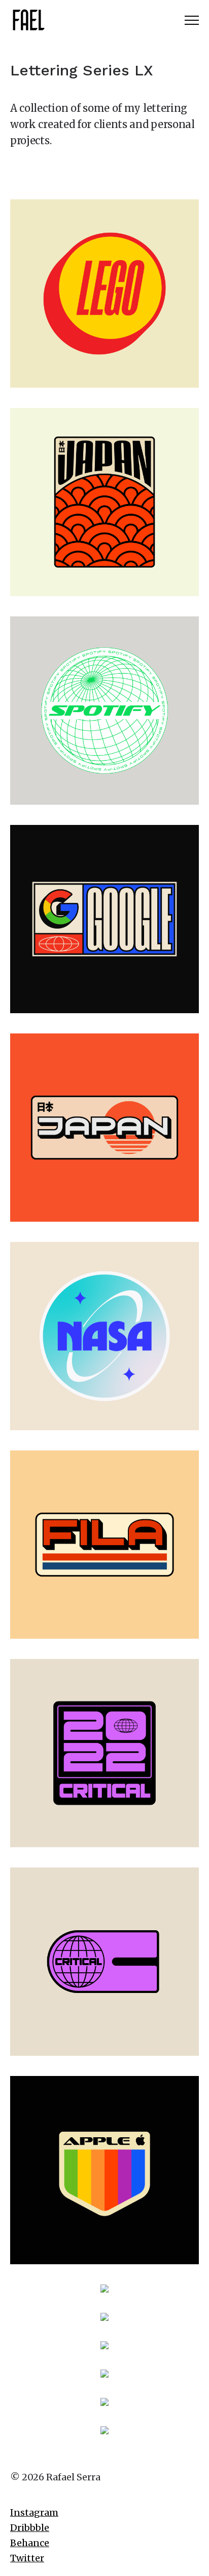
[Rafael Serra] (28, 20)
